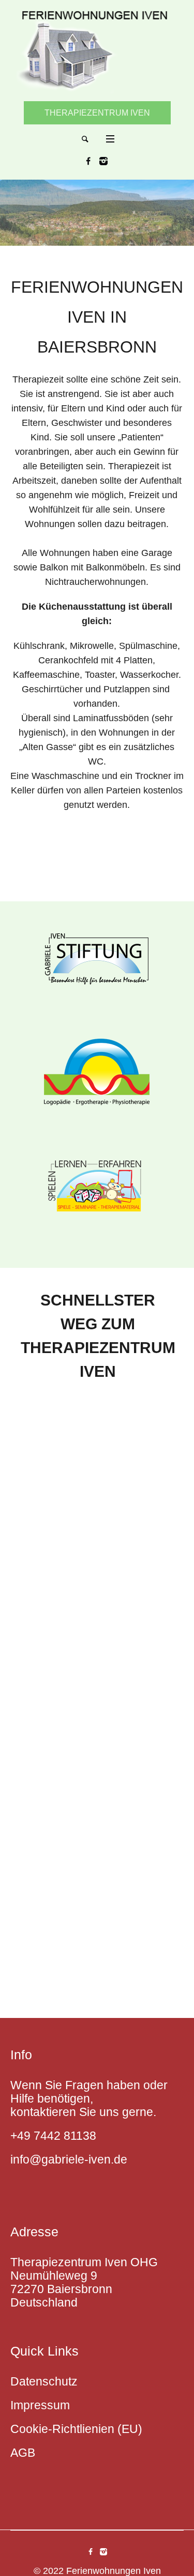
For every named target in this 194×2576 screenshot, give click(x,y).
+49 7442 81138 (53, 2136)
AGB (23, 2453)
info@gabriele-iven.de (69, 2159)
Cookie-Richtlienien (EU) (76, 2429)
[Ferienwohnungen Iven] (97, 50)
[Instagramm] (103, 161)
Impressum (40, 2405)
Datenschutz (44, 2381)
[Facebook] (88, 161)
